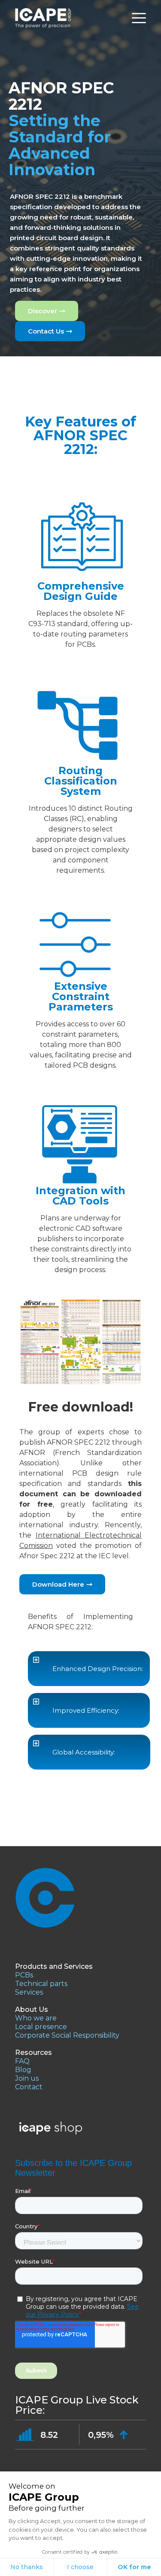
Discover (43, 311)
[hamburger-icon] (139, 18)
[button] (89, 1669)
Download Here (58, 1584)
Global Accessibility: (84, 1752)
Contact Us (46, 331)
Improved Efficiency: (86, 1710)
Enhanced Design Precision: (98, 1669)
